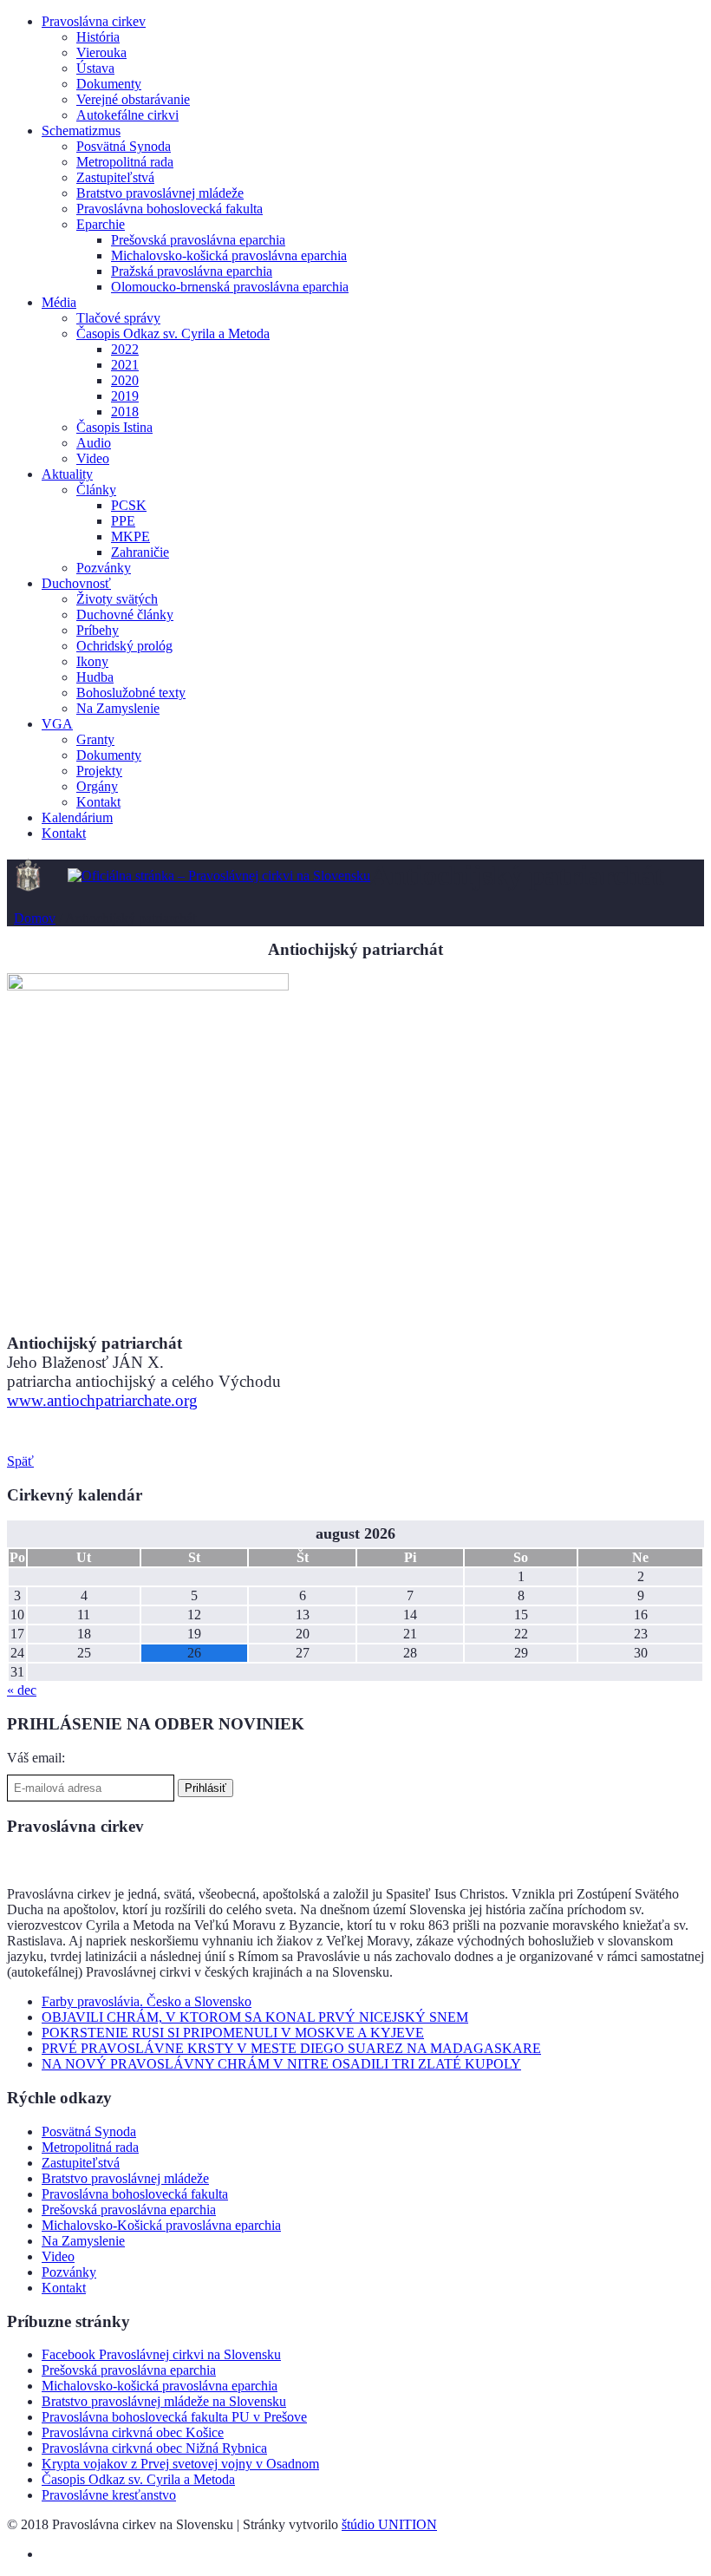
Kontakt (98, 802)
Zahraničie (140, 552)
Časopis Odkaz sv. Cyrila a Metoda (173, 333)
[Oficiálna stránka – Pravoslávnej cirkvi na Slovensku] (219, 876)
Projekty (99, 771)
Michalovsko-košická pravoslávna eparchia (229, 255)
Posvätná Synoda (124, 146)
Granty (95, 739)
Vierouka (101, 52)
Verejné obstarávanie (133, 99)
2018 (125, 412)
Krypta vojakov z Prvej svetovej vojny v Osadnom (180, 2464)
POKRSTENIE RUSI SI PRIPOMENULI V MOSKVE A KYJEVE (233, 2033)
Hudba (95, 677)
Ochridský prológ (124, 646)
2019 (125, 396)
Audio (94, 443)
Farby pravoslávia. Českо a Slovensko (147, 2001)
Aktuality (67, 474)
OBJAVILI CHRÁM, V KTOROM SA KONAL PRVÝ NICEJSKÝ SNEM (255, 2017)
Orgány (97, 786)
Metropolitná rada (125, 162)
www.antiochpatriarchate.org (102, 1400)
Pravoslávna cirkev (94, 21)
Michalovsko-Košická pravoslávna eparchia (161, 2225)
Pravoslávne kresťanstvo (109, 2495)
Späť (20, 1461)
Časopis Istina (114, 427)
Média (59, 302)
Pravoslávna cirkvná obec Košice (133, 2432)
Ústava (95, 68)
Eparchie (101, 224)
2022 (125, 349)
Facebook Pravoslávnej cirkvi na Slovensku (161, 2354)
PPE (123, 521)
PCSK (129, 505)
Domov (35, 918)
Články (96, 490)
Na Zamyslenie (118, 708)
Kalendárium (77, 817)
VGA (57, 724)
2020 (125, 380)
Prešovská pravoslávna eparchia (198, 240)
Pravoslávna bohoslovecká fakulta (170, 209)
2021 (125, 365)
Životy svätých (117, 599)
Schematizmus (81, 131)
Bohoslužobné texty (131, 693)
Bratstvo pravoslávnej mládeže (160, 193)
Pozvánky (104, 568)
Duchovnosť (76, 583)
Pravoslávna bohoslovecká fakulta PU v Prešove (174, 2417)
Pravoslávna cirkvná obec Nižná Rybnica (154, 2448)
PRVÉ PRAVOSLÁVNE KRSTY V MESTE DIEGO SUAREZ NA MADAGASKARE (291, 2048)
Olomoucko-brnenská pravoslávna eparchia (230, 287)
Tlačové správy (118, 318)
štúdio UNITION (389, 2524)
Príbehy (98, 630)
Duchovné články (125, 615)
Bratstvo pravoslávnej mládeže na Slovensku (164, 2401)
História (98, 37)
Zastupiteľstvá (115, 177)
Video (93, 458)
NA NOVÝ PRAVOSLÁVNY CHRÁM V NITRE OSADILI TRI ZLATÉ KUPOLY (281, 2064)
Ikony (92, 661)
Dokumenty (109, 84)
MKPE (130, 536)
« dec (22, 1690)
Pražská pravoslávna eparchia (192, 271)
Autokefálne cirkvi (127, 115)
